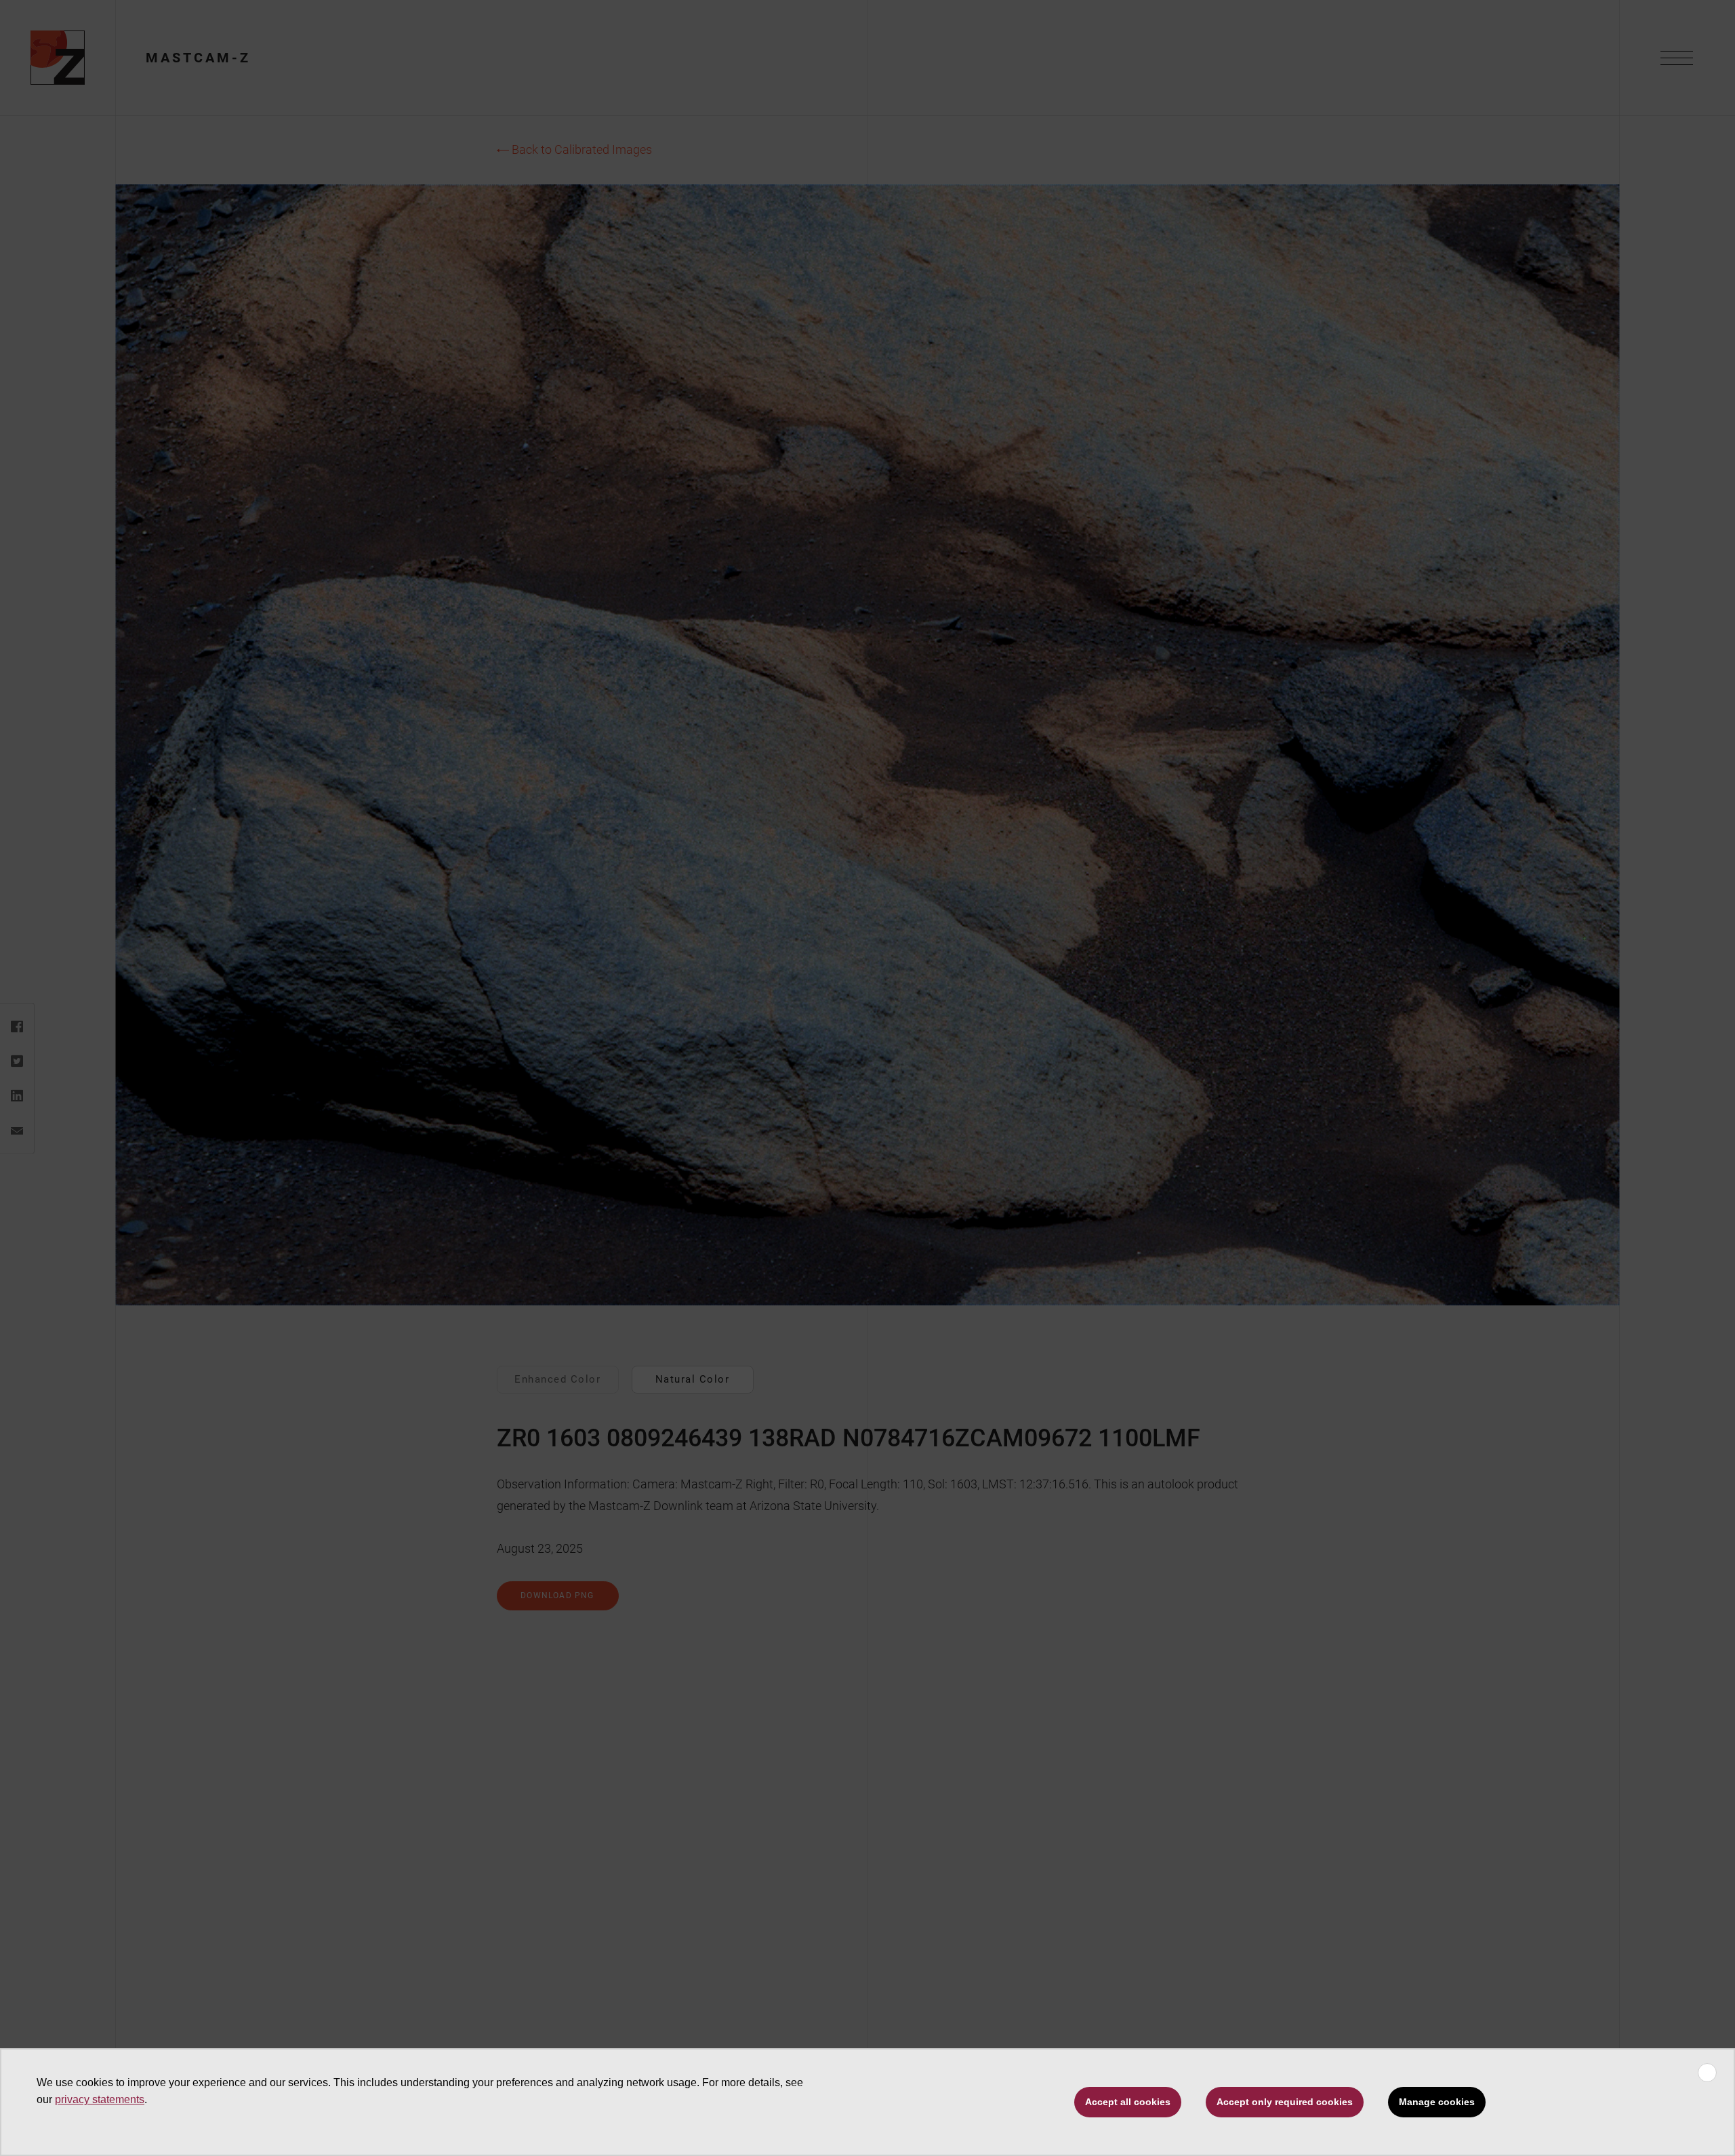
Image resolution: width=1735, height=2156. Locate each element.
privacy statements (100, 2099)
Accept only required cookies (1285, 2102)
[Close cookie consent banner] (1707, 2073)
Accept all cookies (1128, 2102)
